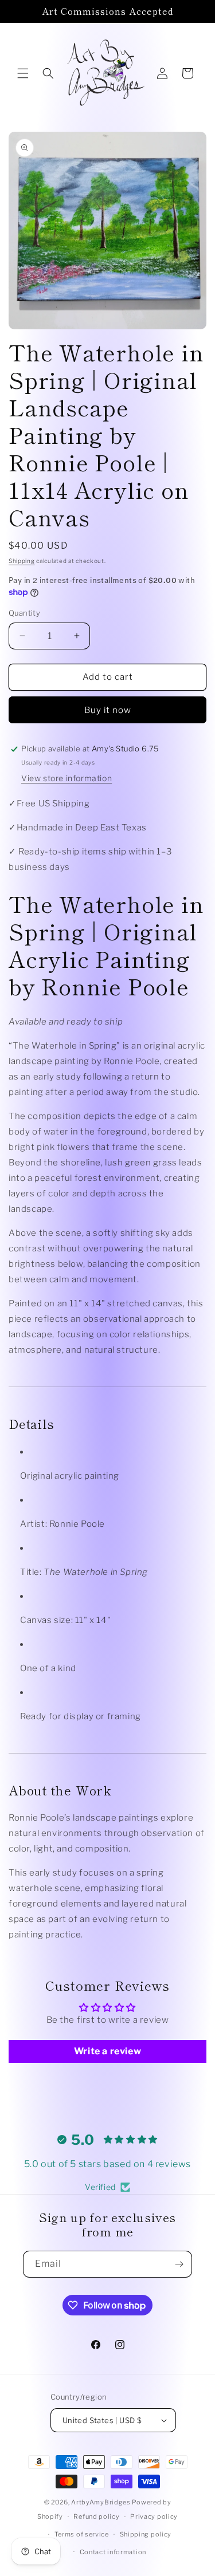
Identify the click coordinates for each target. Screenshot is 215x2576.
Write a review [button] (107, 2051)
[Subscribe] (179, 2264)
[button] (23, 73)
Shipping (22, 561)
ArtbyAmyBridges (101, 2502)
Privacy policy (154, 2516)
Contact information (113, 2552)
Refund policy (96, 2516)
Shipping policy (146, 2534)
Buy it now (108, 710)
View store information (67, 778)
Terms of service (82, 2534)
